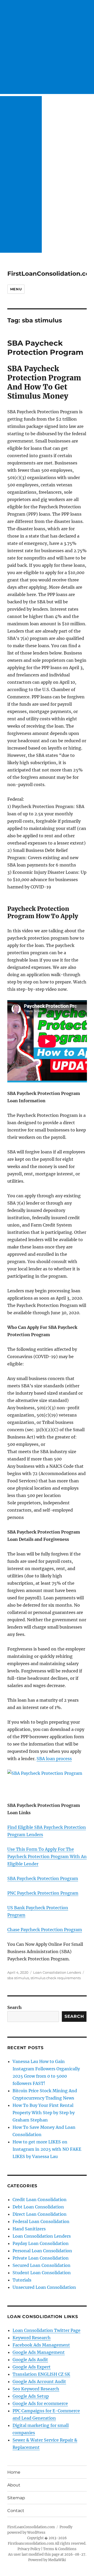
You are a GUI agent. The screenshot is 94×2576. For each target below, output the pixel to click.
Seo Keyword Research (36, 2389)
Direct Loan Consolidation (40, 2214)
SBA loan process (54, 1759)
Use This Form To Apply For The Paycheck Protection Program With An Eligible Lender (47, 1856)
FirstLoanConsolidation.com (31, 2527)
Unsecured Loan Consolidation (44, 2287)
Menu (16, 289)
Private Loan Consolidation (41, 2258)
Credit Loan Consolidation (40, 2200)
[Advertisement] (47, 47)
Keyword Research (32, 2338)
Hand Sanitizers (29, 2229)
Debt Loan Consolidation (38, 2207)
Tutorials (22, 2280)
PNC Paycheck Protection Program (43, 1893)
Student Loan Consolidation (42, 2273)
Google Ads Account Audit (39, 2382)
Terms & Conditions (60, 2549)
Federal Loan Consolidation (41, 2221)
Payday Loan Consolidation (41, 2243)
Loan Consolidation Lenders (57, 1972)
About (14, 2485)
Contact (16, 2511)
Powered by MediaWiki (47, 2560)
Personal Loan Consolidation (42, 2251)
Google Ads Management (39, 2352)
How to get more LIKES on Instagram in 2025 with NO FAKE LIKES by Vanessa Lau (47, 2149)
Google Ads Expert (32, 2367)
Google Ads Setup (31, 2396)
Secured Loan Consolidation (42, 2265)
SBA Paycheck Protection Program (45, 348)
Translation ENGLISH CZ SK (41, 2374)
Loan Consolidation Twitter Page (46, 2330)
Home (14, 2472)
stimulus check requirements (56, 1978)
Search (14, 2007)
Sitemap (16, 2498)
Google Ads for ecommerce (40, 2403)
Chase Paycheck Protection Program (45, 1930)
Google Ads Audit (30, 2360)
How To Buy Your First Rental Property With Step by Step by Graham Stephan (44, 2113)
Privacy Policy (29, 2549)
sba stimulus (18, 1978)
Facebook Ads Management (41, 2345)
